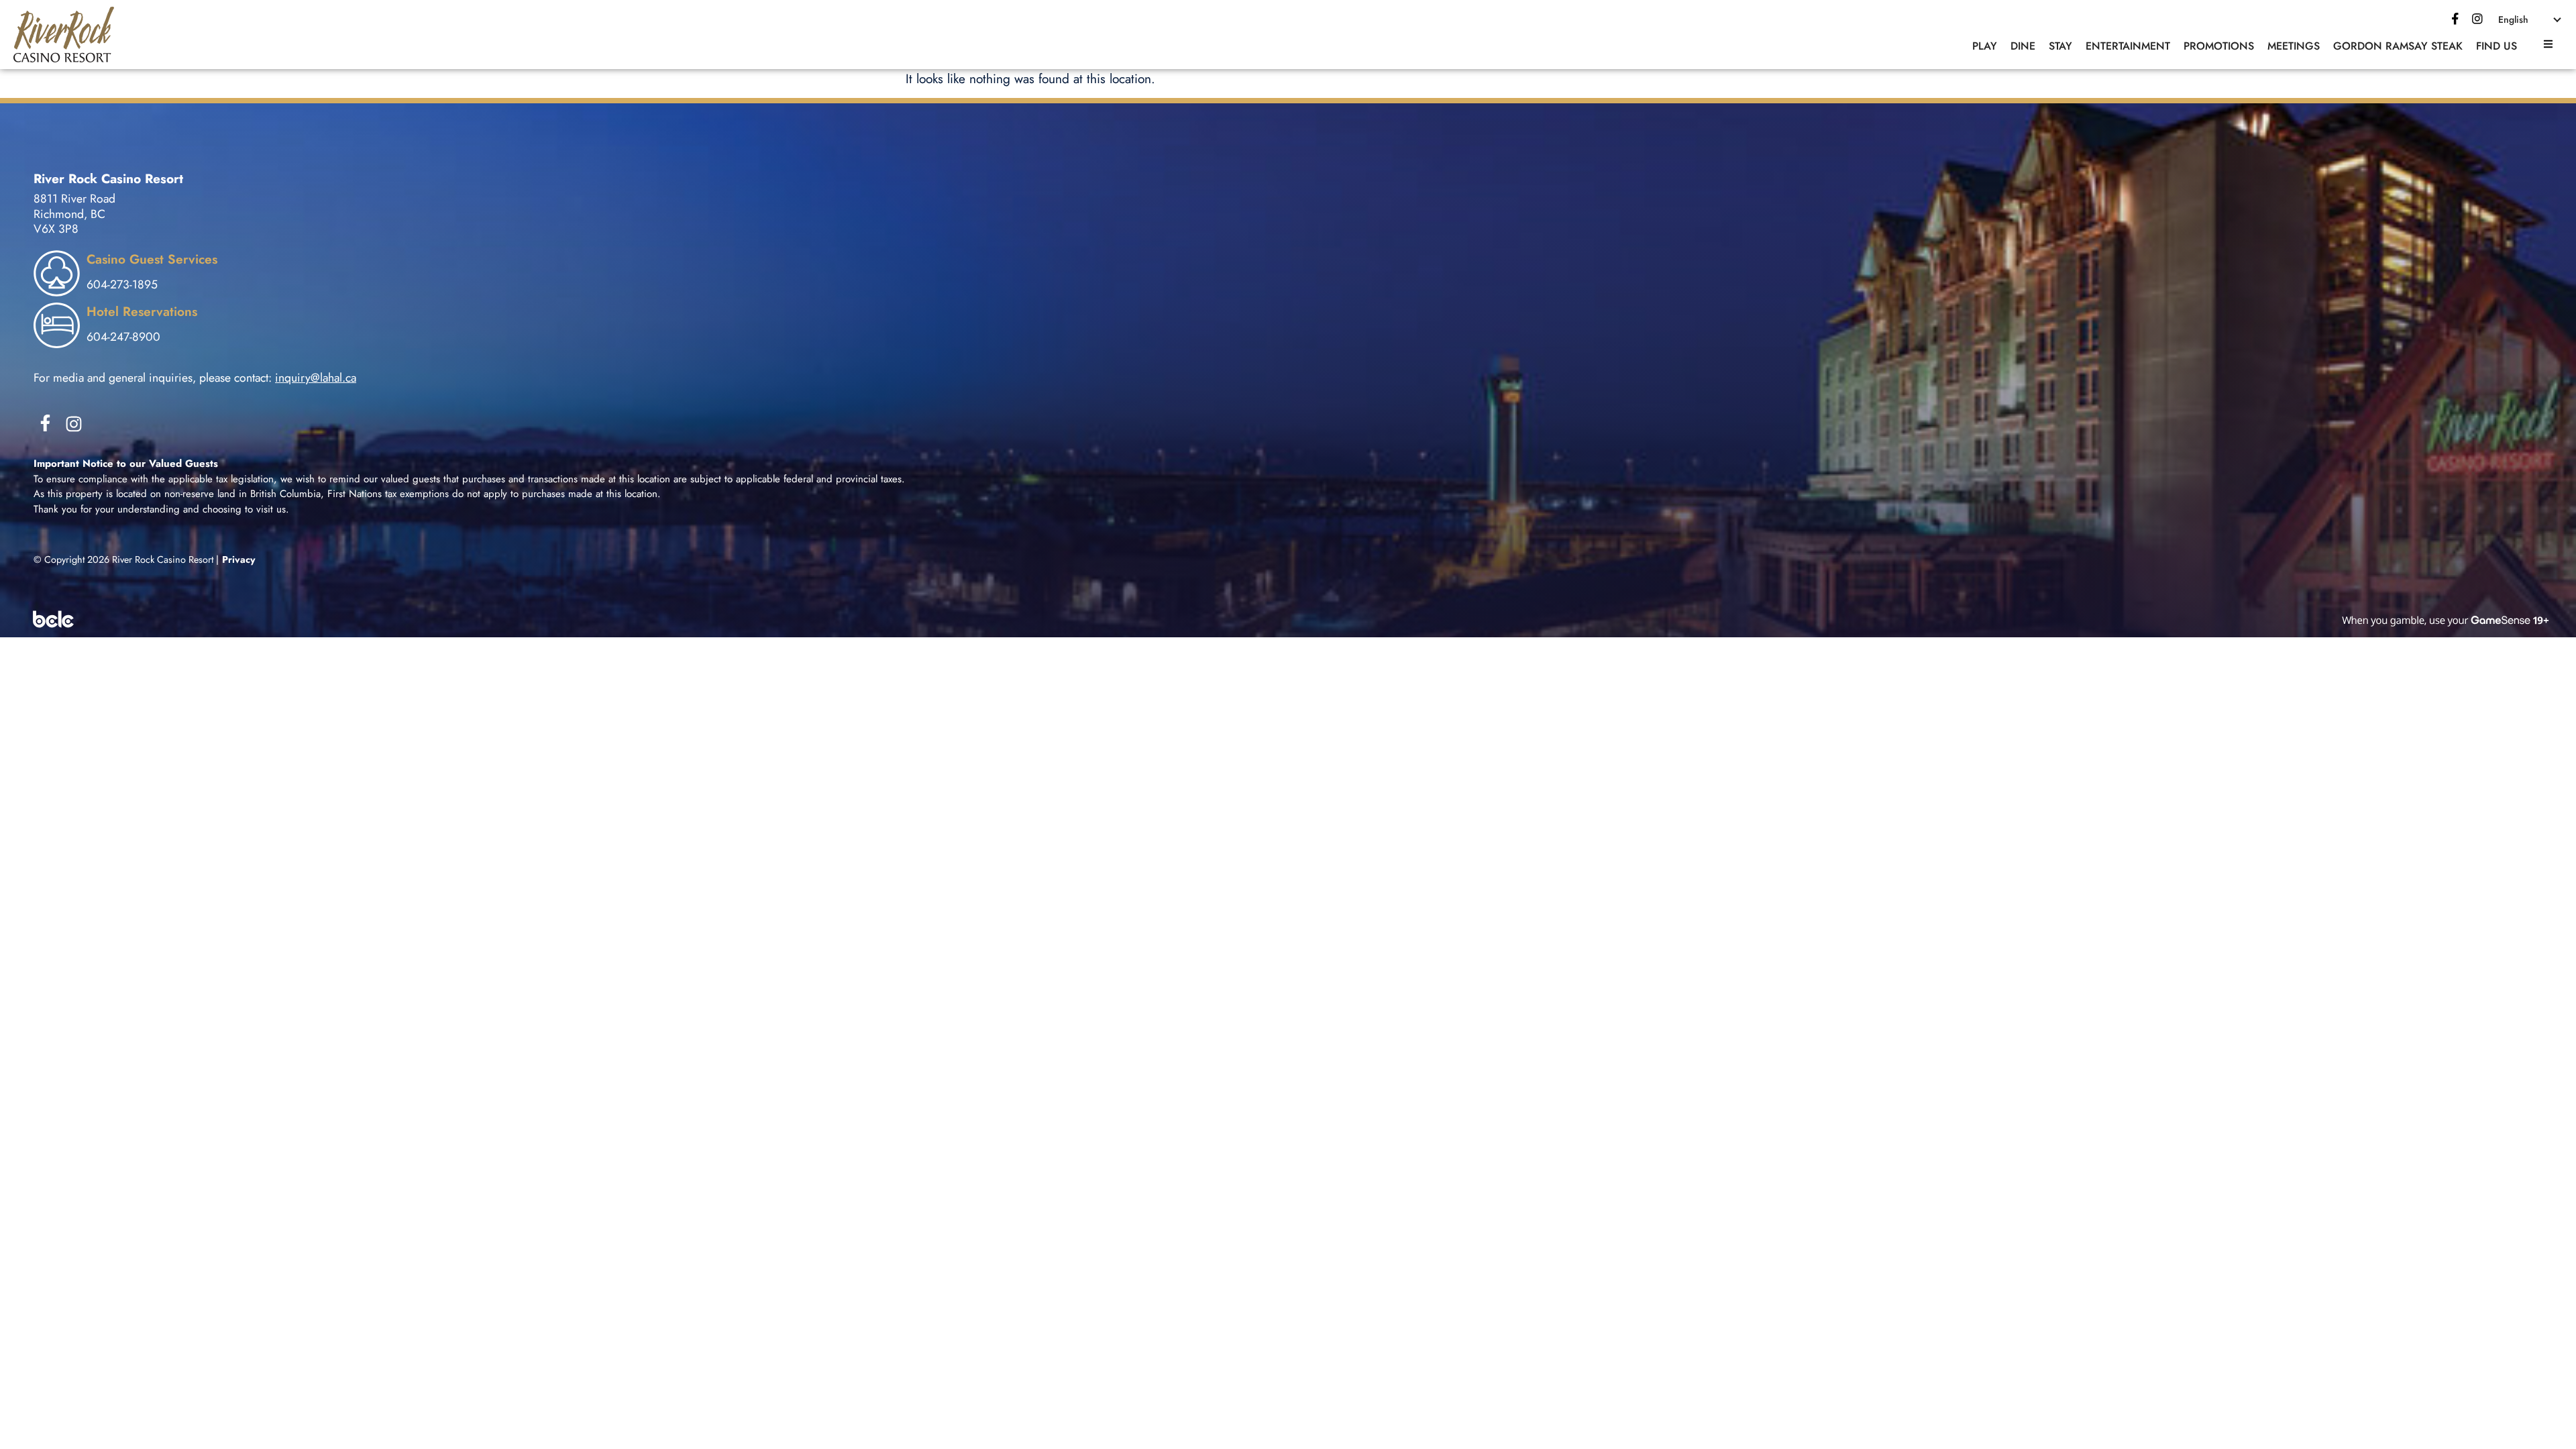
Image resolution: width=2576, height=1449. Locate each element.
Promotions (2219, 46)
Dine (2023, 46)
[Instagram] (74, 424)
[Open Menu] (2546, 44)
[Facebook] (2455, 19)
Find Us (2497, 46)
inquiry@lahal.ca (316, 378)
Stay (2060, 46)
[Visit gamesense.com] (1288, 619)
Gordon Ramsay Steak (2398, 46)
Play (1985, 46)
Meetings (2294, 46)
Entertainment (2128, 46)
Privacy (239, 559)
